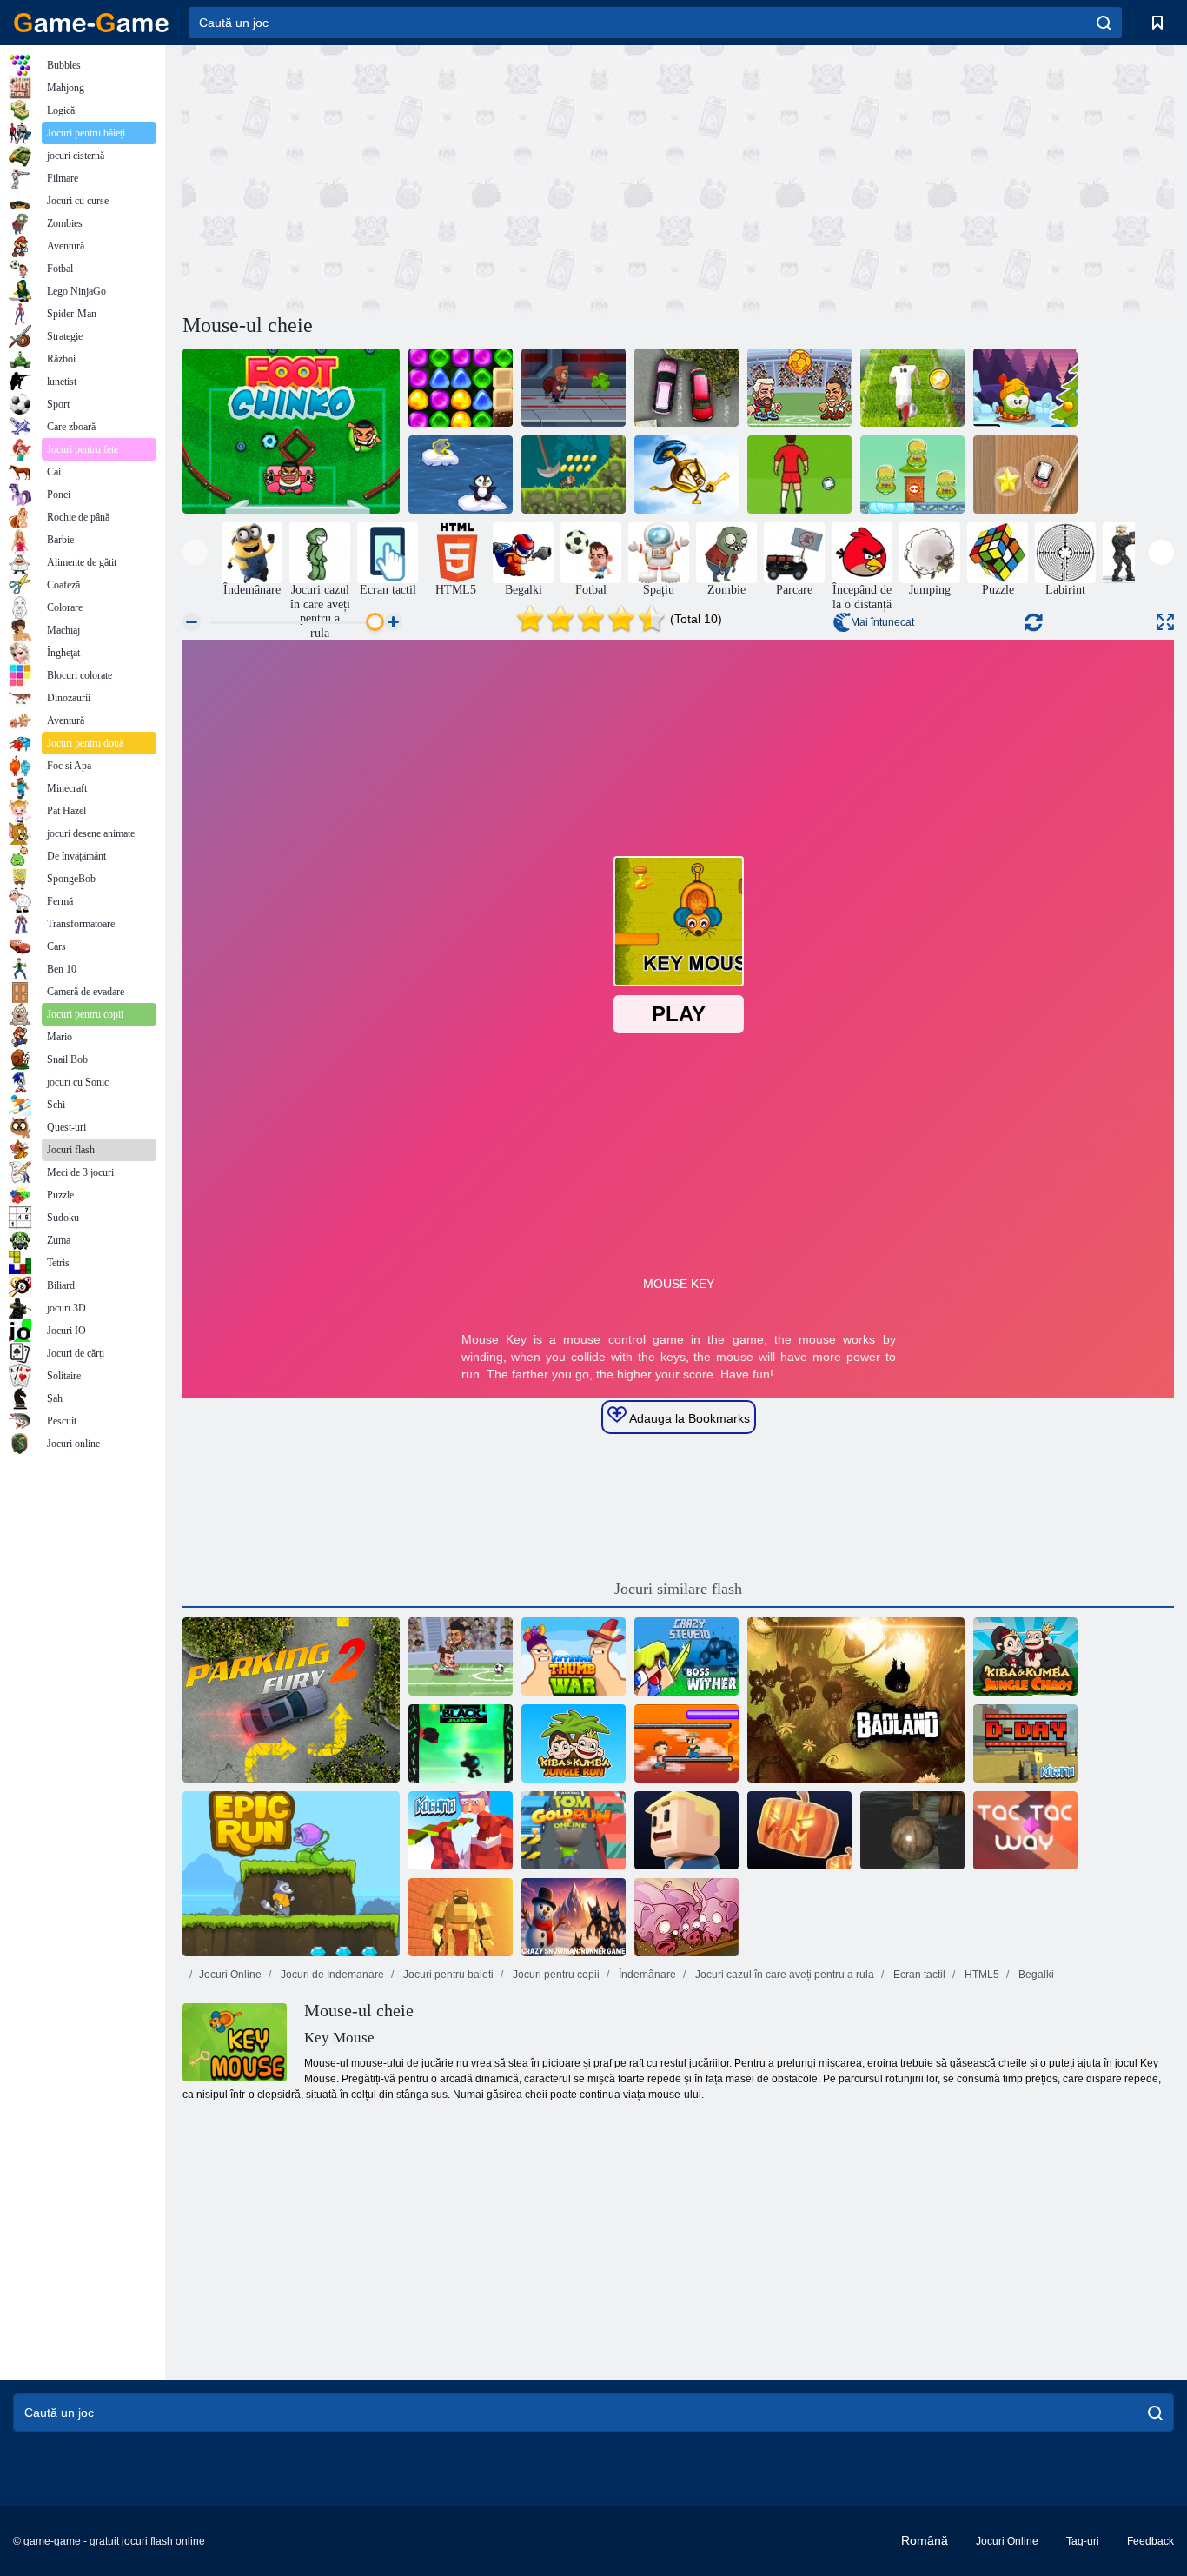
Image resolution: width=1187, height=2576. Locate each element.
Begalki (1035, 1975)
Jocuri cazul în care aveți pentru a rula (783, 1975)
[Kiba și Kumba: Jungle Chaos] (1025, 1656)
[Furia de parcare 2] (291, 1700)
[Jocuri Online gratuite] (91, 23)
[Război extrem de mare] (574, 1656)
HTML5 (981, 1975)
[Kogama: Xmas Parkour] (461, 1830)
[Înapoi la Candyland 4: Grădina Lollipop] (461, 388)
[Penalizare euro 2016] (799, 475)
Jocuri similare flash (678, 1589)
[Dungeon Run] (461, 1917)
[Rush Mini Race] (1025, 475)
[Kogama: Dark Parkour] (799, 1830)
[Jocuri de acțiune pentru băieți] (1133, 553)
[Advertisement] (430, 176)
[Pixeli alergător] (686, 1743)
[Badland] (856, 1700)
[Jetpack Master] (574, 388)
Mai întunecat (882, 622)
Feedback (1151, 2541)
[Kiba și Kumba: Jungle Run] (574, 1743)
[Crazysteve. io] (686, 1656)
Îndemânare (646, 1975)
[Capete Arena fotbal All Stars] (461, 1656)
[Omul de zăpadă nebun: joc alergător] (574, 1917)
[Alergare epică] (291, 1874)
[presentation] (195, 552)
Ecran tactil (918, 1975)
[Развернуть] (1165, 622)
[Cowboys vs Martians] (912, 475)
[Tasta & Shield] (686, 475)
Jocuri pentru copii (555, 1975)
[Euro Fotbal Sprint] (912, 388)
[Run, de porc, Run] (686, 1917)
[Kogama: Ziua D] (1025, 1743)
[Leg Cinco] (291, 431)
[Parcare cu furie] (686, 388)
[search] (1104, 23)
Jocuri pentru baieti (447, 1975)
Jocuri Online (230, 1975)
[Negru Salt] (461, 1743)
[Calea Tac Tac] (1025, 1830)
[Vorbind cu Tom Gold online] (574, 1830)
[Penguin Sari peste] (461, 475)
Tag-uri (1083, 2541)
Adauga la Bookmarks (688, 1418)
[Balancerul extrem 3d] (912, 1830)
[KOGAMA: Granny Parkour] (686, 1830)
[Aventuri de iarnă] (1025, 388)
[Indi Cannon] (574, 475)
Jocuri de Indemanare (331, 1975)
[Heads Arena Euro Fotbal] (799, 388)
